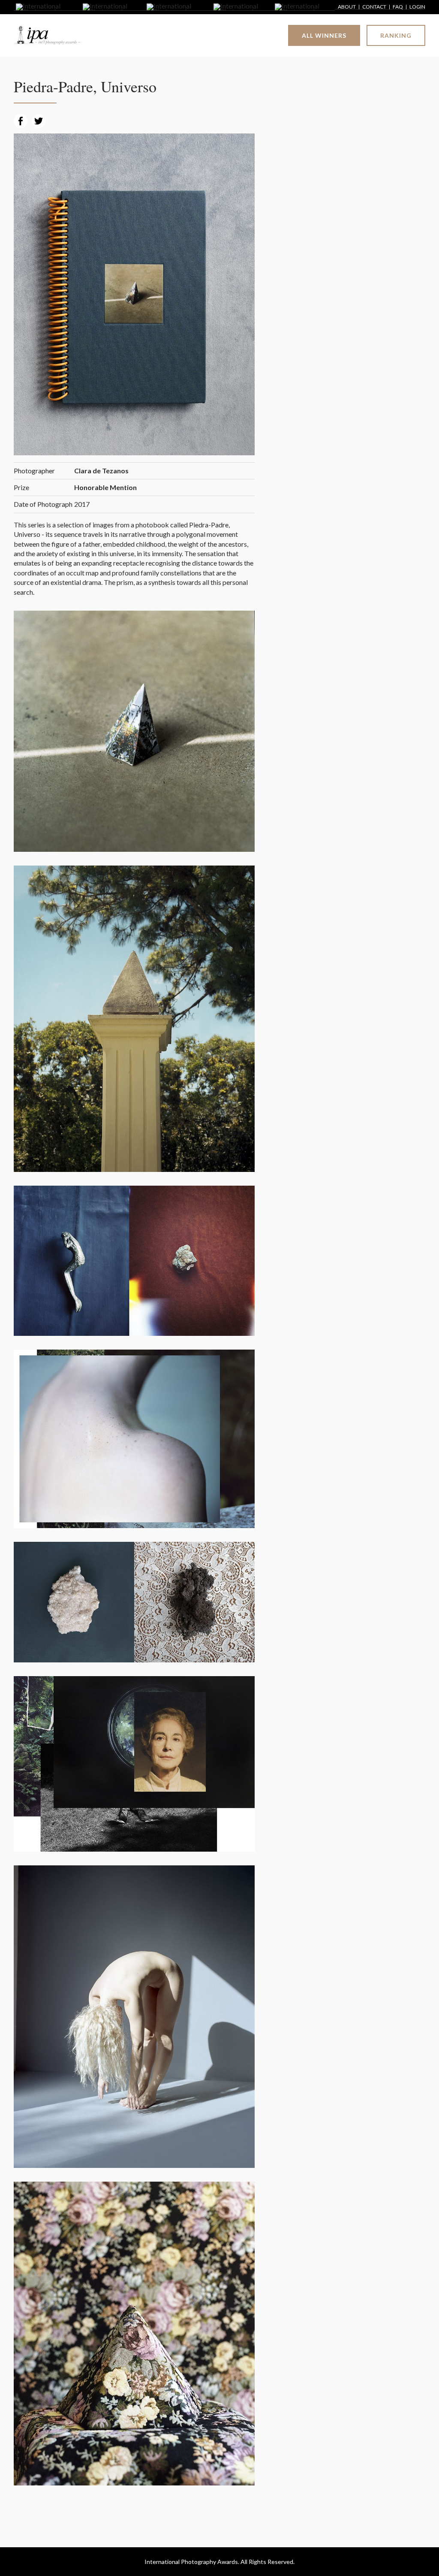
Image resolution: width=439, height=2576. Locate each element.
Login (417, 7)
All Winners (324, 35)
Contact (374, 7)
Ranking (396, 35)
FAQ (398, 7)
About (347, 7)
